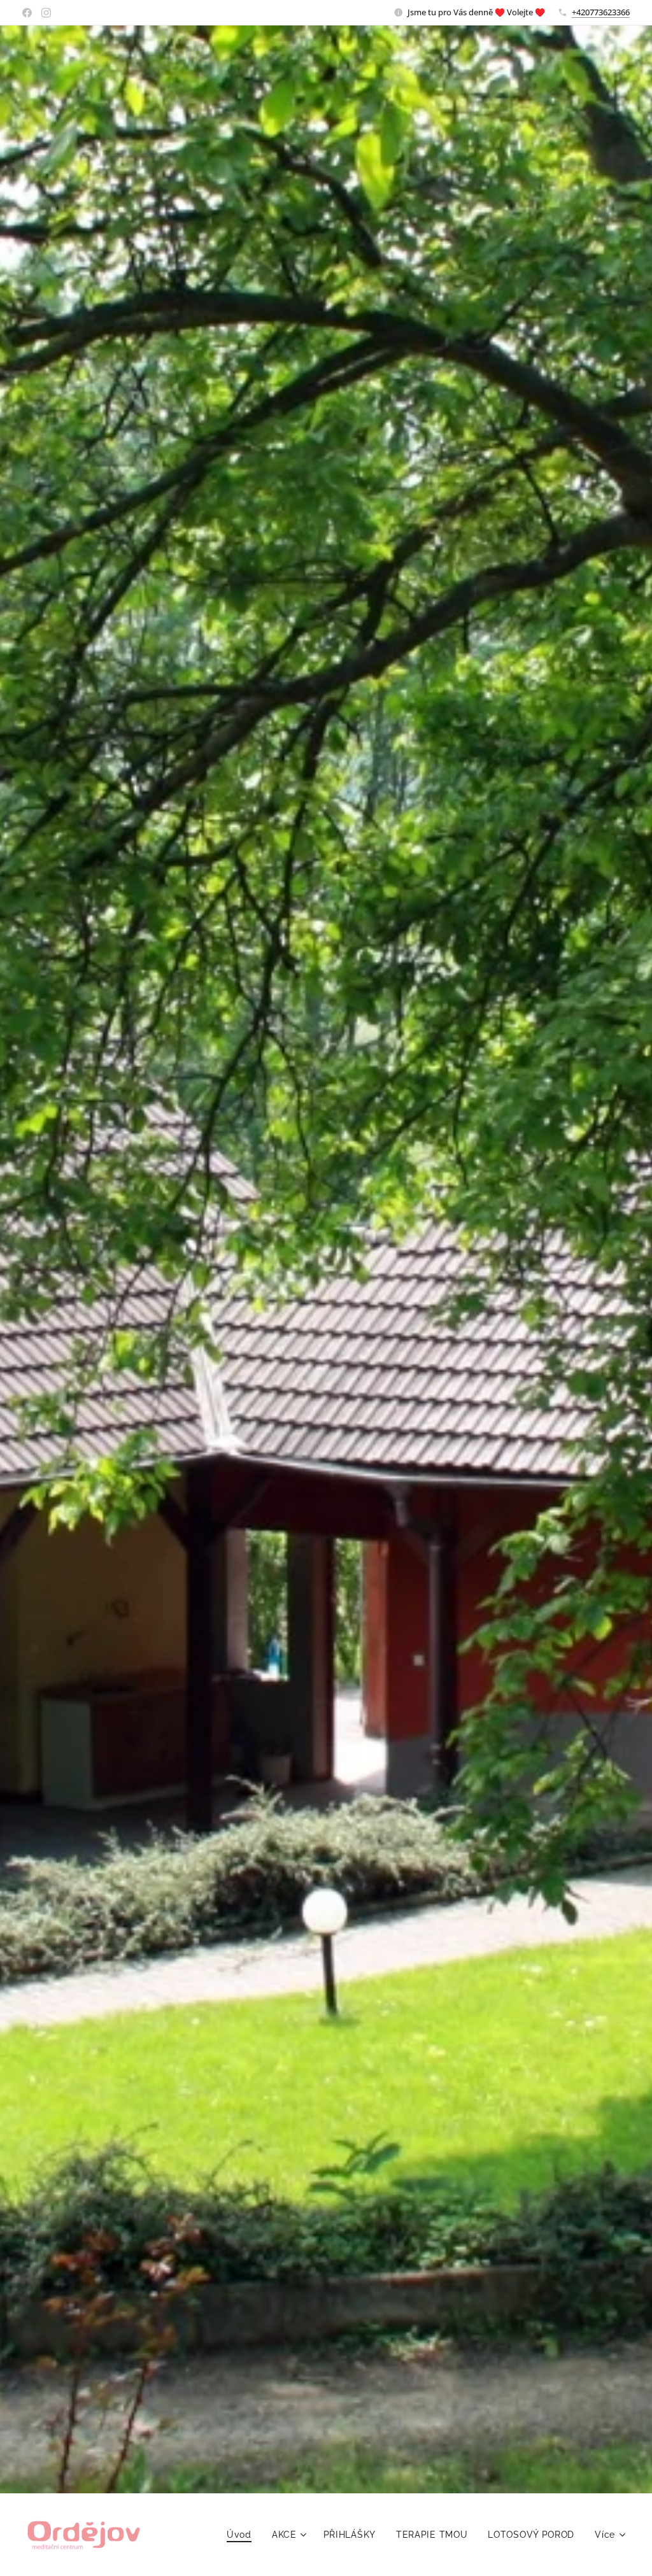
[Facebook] (27, 13)
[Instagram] (46, 13)
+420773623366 (601, 12)
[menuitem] (243, 2535)
